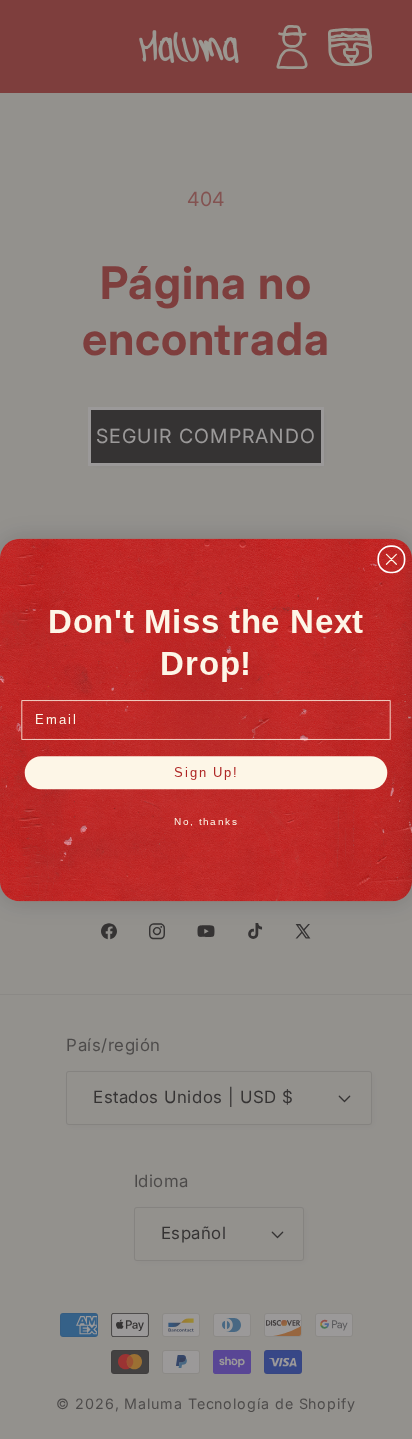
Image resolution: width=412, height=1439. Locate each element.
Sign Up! (206, 772)
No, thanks (206, 822)
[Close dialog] (391, 558)
